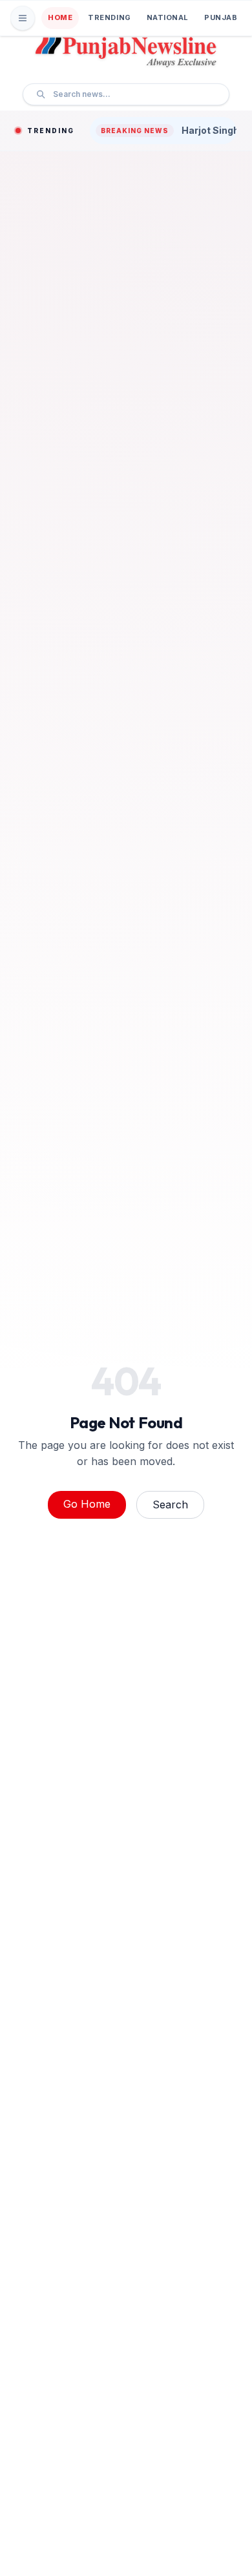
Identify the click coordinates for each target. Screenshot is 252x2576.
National (168, 17)
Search (170, 1504)
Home (60, 17)
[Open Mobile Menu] (23, 18)
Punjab (221, 17)
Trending (109, 17)
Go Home (87, 1504)
